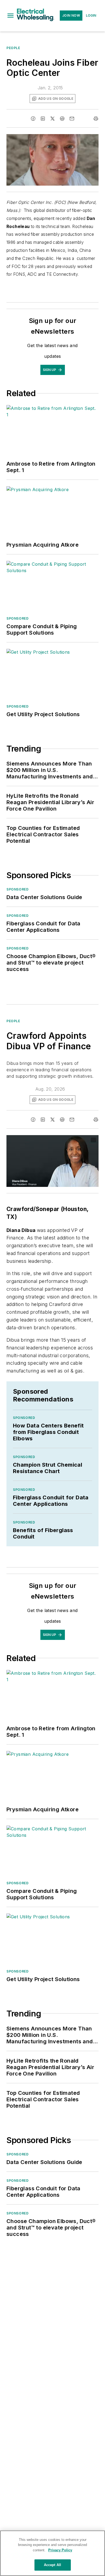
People (13, 48)
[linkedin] (43, 119)
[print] (96, 119)
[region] (52, 2553)
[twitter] (52, 119)
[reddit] (62, 119)
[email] (72, 119)
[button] (10, 16)
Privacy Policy (60, 2550)
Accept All (52, 2565)
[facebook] (33, 119)
